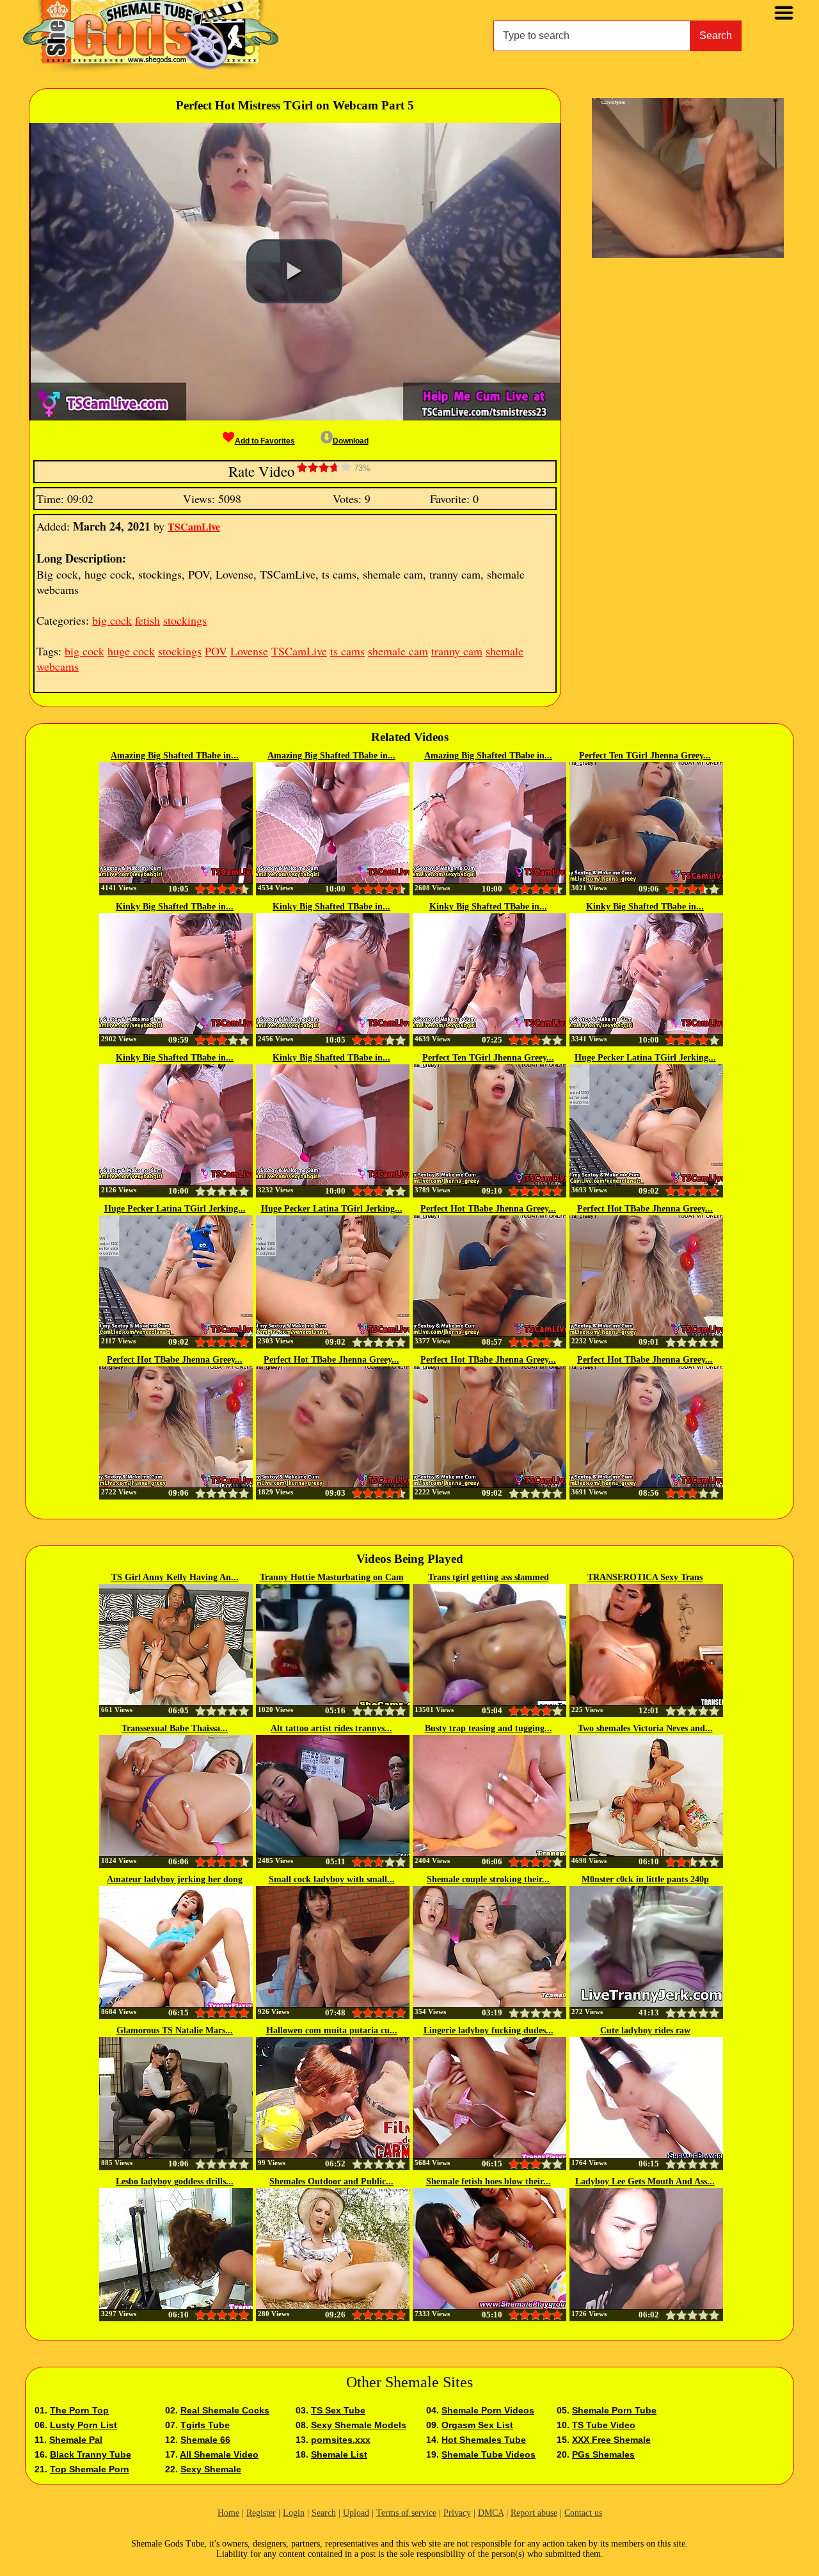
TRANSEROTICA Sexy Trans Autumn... (645, 1578)
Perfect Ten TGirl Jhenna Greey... (645, 756)
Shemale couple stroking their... (488, 1879)
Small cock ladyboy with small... (332, 1879)
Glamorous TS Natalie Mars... (175, 2030)
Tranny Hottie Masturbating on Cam (332, 1577)
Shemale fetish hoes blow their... (489, 2181)
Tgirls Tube (205, 2425)
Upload (356, 2513)
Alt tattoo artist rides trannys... (331, 1728)
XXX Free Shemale (611, 2440)
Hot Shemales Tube (484, 2440)
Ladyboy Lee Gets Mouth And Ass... (645, 2181)
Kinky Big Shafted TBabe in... (175, 907)
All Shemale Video (219, 2454)
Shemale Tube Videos (489, 2454)
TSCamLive (194, 526)
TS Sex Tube (338, 2410)
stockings (185, 620)
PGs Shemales (603, 2454)
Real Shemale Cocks (225, 2410)
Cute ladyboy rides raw (645, 2030)
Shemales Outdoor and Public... (331, 2181)
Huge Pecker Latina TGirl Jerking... (645, 1058)
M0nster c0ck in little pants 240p (645, 1879)
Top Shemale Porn (90, 2469)
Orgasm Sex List (477, 2425)
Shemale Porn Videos (488, 2410)
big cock (112, 620)
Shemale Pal (76, 2440)
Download (351, 441)
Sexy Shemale (211, 2469)
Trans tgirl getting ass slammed (489, 1577)
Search (716, 36)
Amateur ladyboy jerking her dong (175, 1879)
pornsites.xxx (341, 2440)
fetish (147, 620)
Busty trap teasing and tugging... (489, 1728)
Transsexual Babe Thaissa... (175, 1728)
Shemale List (339, 2454)
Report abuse (534, 2513)
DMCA (491, 2513)
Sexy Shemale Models (359, 2425)
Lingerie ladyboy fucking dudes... (489, 2030)
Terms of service (406, 2513)
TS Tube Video (604, 2425)
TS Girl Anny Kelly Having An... (175, 1577)
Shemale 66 (205, 2440)
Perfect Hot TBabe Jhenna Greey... (488, 1209)
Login (294, 2513)
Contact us (583, 2513)
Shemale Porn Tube (614, 2410)
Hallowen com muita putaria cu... (332, 2030)
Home (228, 2513)
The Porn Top (79, 2410)
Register (261, 2513)
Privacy (457, 2513)
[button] (294, 271)
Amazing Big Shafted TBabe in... (175, 756)
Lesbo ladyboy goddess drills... (175, 2181)
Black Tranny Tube (91, 2454)
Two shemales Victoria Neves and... (645, 1728)
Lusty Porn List (83, 2425)
